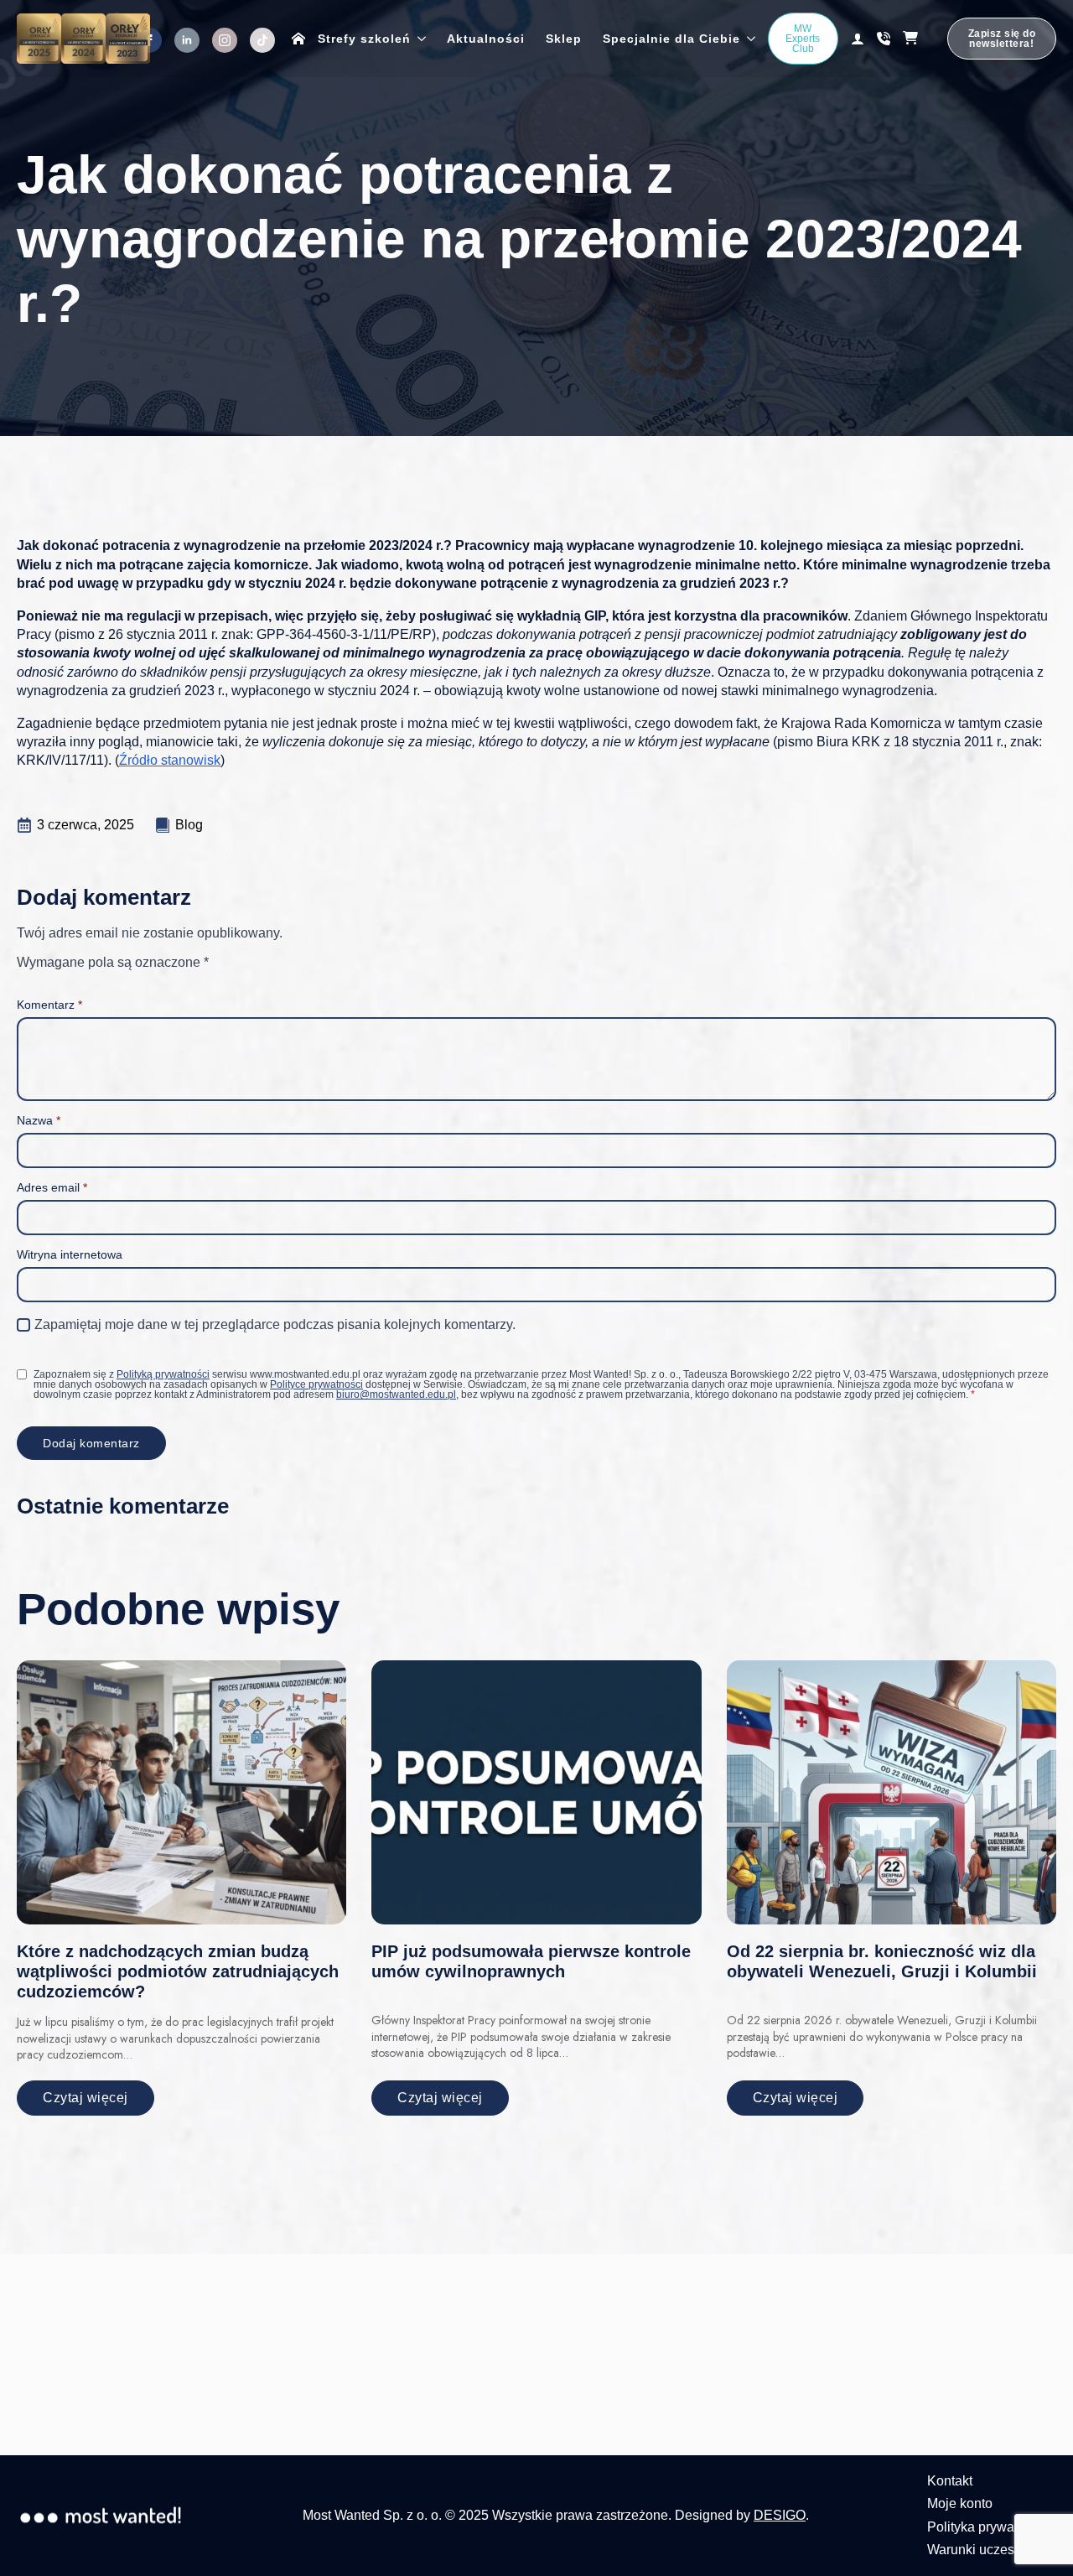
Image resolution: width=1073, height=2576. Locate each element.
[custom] (262, 40)
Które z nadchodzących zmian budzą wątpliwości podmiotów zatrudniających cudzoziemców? (178, 1971)
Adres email (52, 1187)
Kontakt (950, 2481)
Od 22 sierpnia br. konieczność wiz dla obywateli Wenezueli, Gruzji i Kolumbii (882, 1961)
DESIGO (780, 2515)
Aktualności (486, 39)
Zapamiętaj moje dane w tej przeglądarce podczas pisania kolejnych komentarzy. (275, 1324)
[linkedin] (187, 40)
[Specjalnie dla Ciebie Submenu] (748, 39)
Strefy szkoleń (364, 39)
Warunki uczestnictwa (992, 2550)
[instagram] (225, 40)
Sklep (564, 39)
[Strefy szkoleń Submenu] (418, 39)
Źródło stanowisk (170, 760)
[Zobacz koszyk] (919, 39)
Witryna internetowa (70, 1254)
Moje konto (960, 2503)
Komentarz (49, 1005)
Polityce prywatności (316, 1384)
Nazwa (39, 1120)
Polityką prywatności (163, 1374)
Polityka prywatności (988, 2527)
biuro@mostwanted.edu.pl (396, 1394)
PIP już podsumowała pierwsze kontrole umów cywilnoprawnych (531, 1961)
